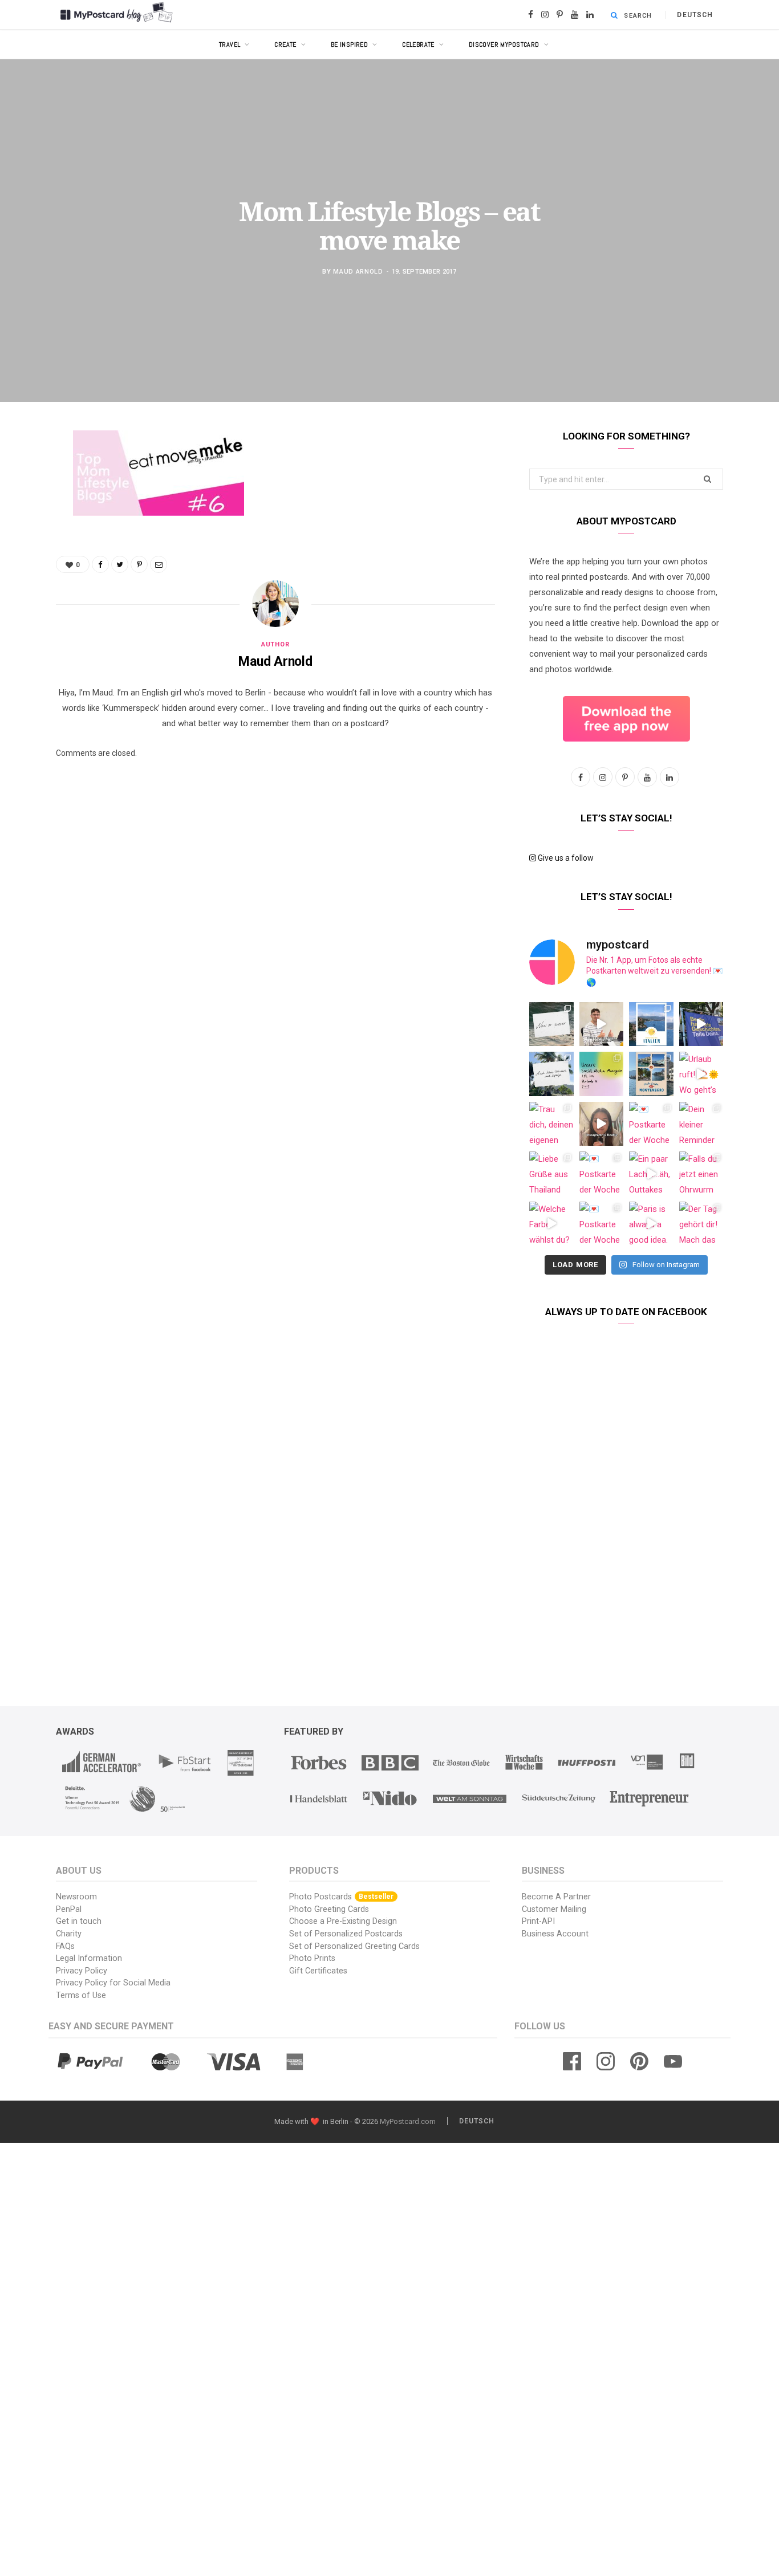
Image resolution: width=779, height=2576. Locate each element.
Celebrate (418, 44)
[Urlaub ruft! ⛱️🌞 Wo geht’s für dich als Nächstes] (701, 1074)
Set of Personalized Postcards (346, 1934)
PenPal (69, 1909)
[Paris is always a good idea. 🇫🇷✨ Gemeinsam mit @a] (651, 1224)
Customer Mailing (554, 1909)
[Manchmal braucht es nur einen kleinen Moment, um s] (551, 1074)
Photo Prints (312, 1958)
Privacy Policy (82, 1971)
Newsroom (76, 1897)
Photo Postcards (341, 1897)
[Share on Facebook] (26, 473)
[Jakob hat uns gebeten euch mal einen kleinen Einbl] (602, 1024)
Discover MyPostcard (504, 44)
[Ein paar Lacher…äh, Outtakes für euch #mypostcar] (651, 1174)
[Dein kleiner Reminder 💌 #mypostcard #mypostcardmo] (701, 1124)
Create (285, 44)
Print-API (538, 1921)
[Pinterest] (26, 531)
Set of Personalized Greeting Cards (354, 1946)
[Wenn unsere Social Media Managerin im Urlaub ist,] (602, 1074)
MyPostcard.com (408, 2121)
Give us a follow (565, 858)
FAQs (65, 1946)
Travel (230, 44)
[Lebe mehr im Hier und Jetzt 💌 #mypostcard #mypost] (551, 1024)
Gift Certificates (318, 1971)
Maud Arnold (358, 271)
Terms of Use (81, 1995)
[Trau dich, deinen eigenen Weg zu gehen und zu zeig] (551, 1124)
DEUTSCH (695, 15)
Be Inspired (350, 44)
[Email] (26, 560)
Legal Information (89, 1958)
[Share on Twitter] (26, 502)
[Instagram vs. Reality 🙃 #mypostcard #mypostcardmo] (602, 1124)
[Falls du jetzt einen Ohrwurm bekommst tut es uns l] (701, 1174)
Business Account (555, 1934)
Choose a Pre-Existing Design (343, 1921)
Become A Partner (556, 1897)
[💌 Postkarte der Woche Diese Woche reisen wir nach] (651, 1024)
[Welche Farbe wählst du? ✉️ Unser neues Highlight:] (551, 1224)
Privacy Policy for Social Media (113, 1983)
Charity (69, 1934)
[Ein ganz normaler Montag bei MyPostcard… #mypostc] (701, 1024)
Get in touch (79, 1921)
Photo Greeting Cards (329, 1909)
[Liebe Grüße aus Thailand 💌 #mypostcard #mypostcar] (551, 1174)
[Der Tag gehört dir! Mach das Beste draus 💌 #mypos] (701, 1224)
